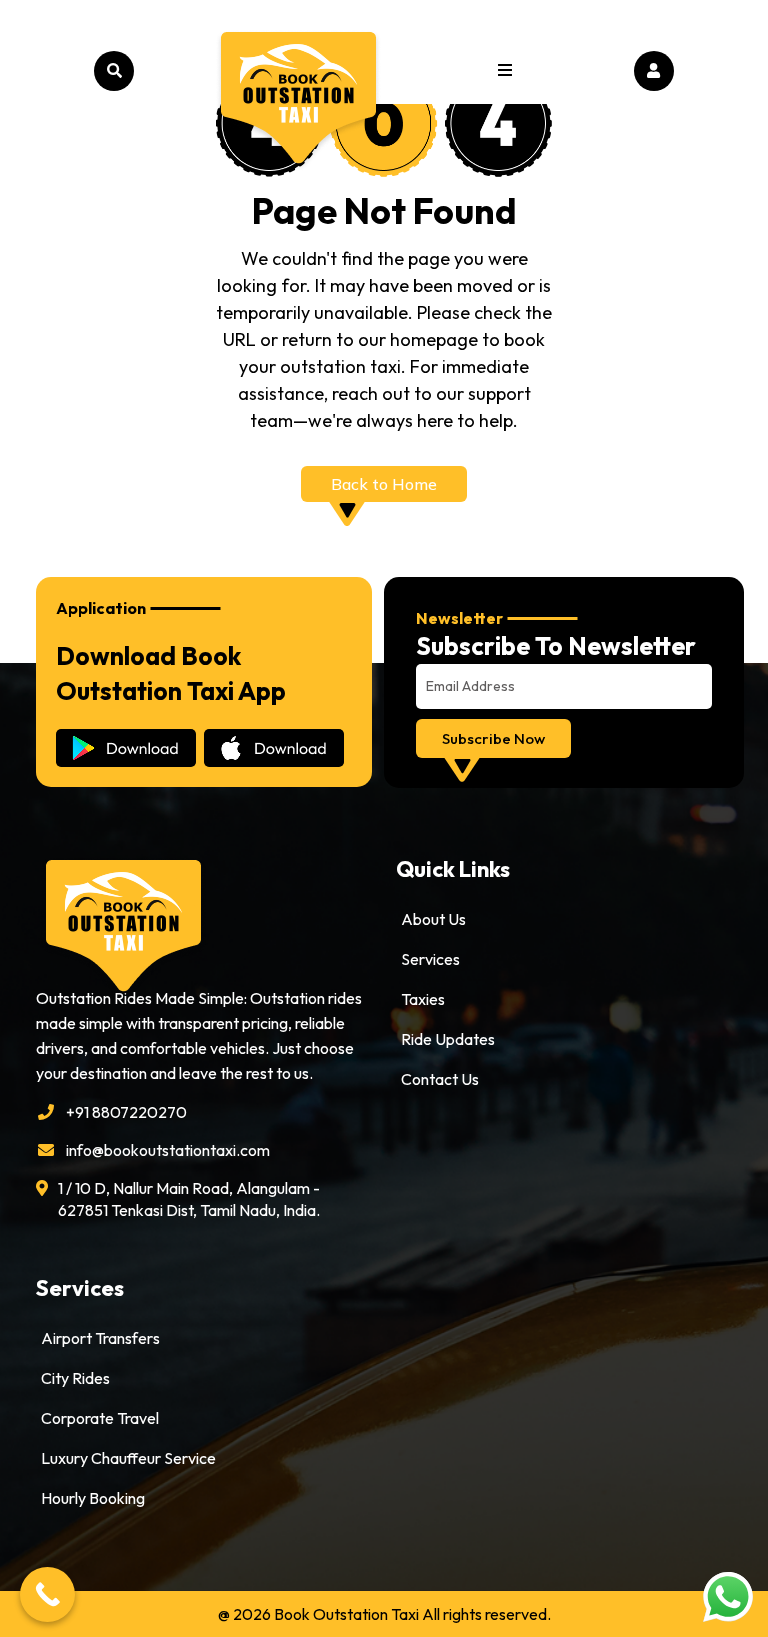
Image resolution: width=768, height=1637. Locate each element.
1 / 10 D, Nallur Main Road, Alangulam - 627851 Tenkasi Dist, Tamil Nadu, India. (189, 1199)
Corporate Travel (100, 1418)
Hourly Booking (93, 1498)
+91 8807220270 (126, 1112)
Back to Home (384, 484)
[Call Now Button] (47, 1594)
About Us (433, 919)
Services (430, 959)
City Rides (75, 1378)
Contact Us (440, 1079)
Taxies (423, 999)
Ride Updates (448, 1039)
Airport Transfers (100, 1338)
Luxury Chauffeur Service (128, 1458)
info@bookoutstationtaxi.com (168, 1150)
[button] (504, 71)
